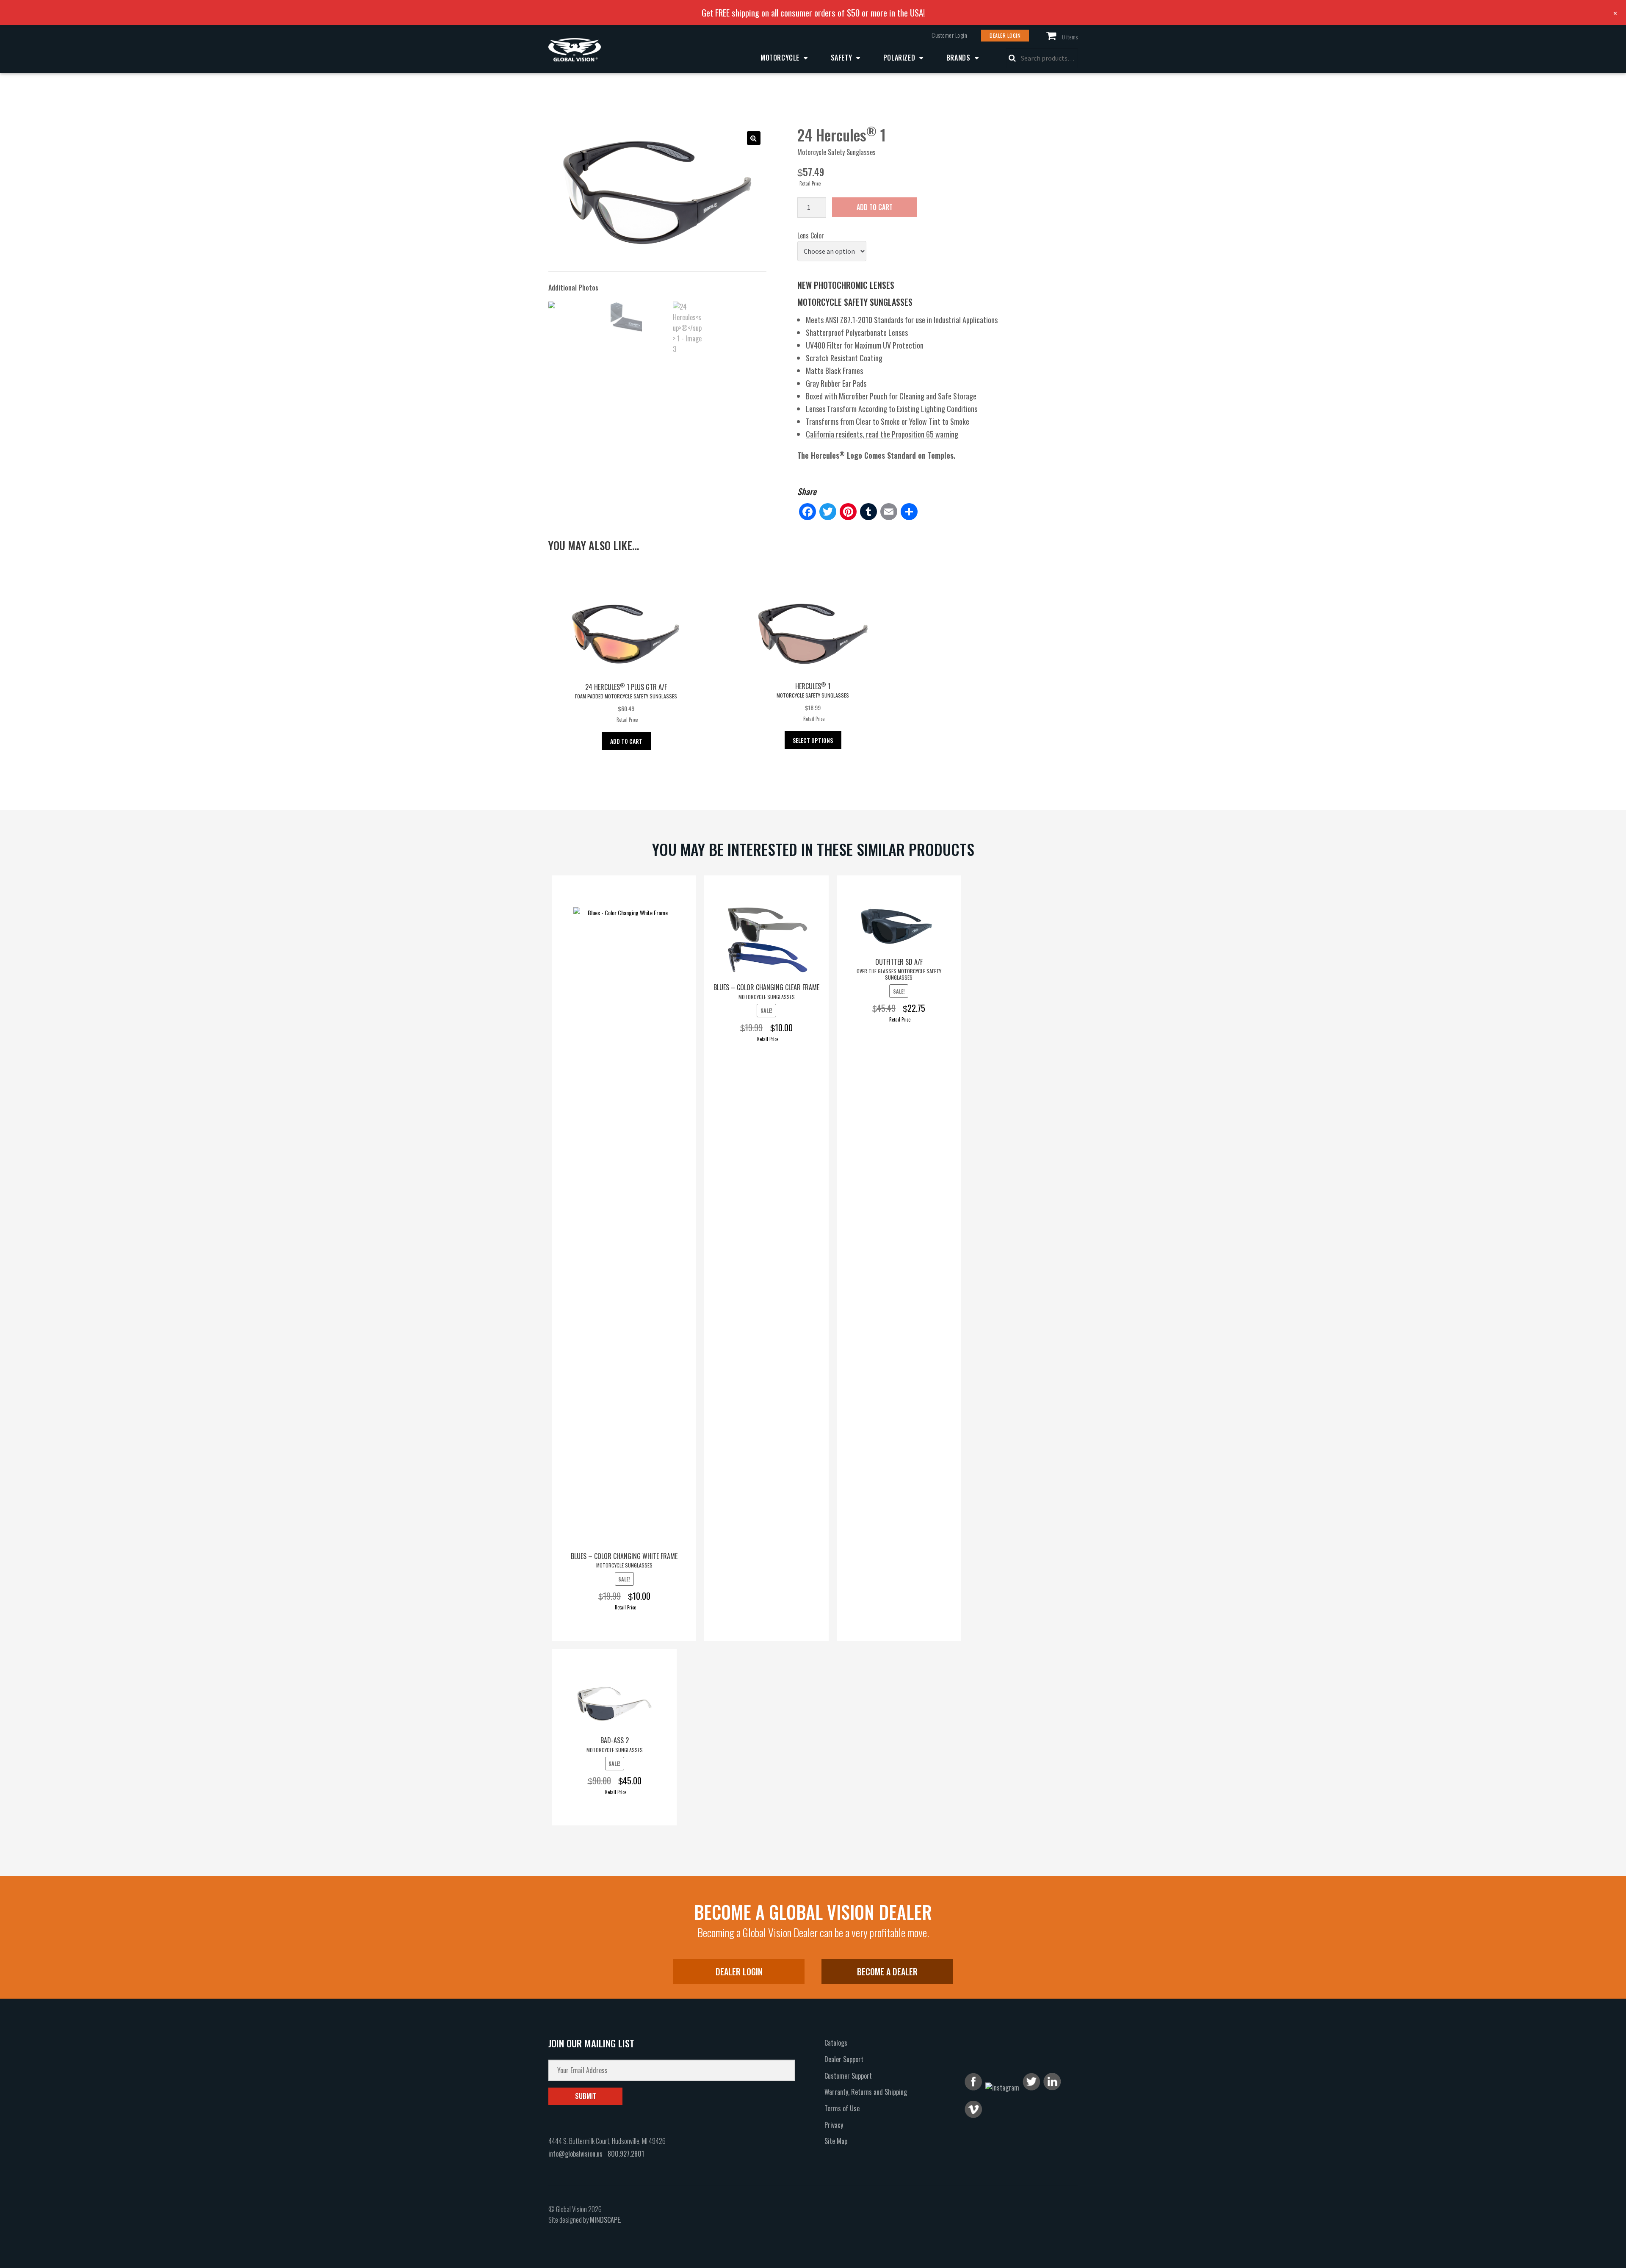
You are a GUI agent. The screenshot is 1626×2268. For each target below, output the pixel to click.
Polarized (899, 58)
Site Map (836, 2141)
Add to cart (875, 207)
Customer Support (848, 2076)
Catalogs (836, 2043)
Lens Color (811, 235)
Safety (842, 58)
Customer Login (949, 35)
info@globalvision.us (575, 2154)
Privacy (834, 2125)
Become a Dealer (887, 1972)
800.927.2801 (626, 2154)
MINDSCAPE (605, 2220)
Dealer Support (844, 2059)
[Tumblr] (868, 512)
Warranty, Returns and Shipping (866, 2092)
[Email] (889, 512)
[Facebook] (807, 512)
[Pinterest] (848, 512)
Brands (958, 58)
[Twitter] (828, 512)
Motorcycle (780, 58)
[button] (754, 138)
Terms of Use (842, 2108)
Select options (813, 740)
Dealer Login (1005, 35)
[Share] (909, 512)
